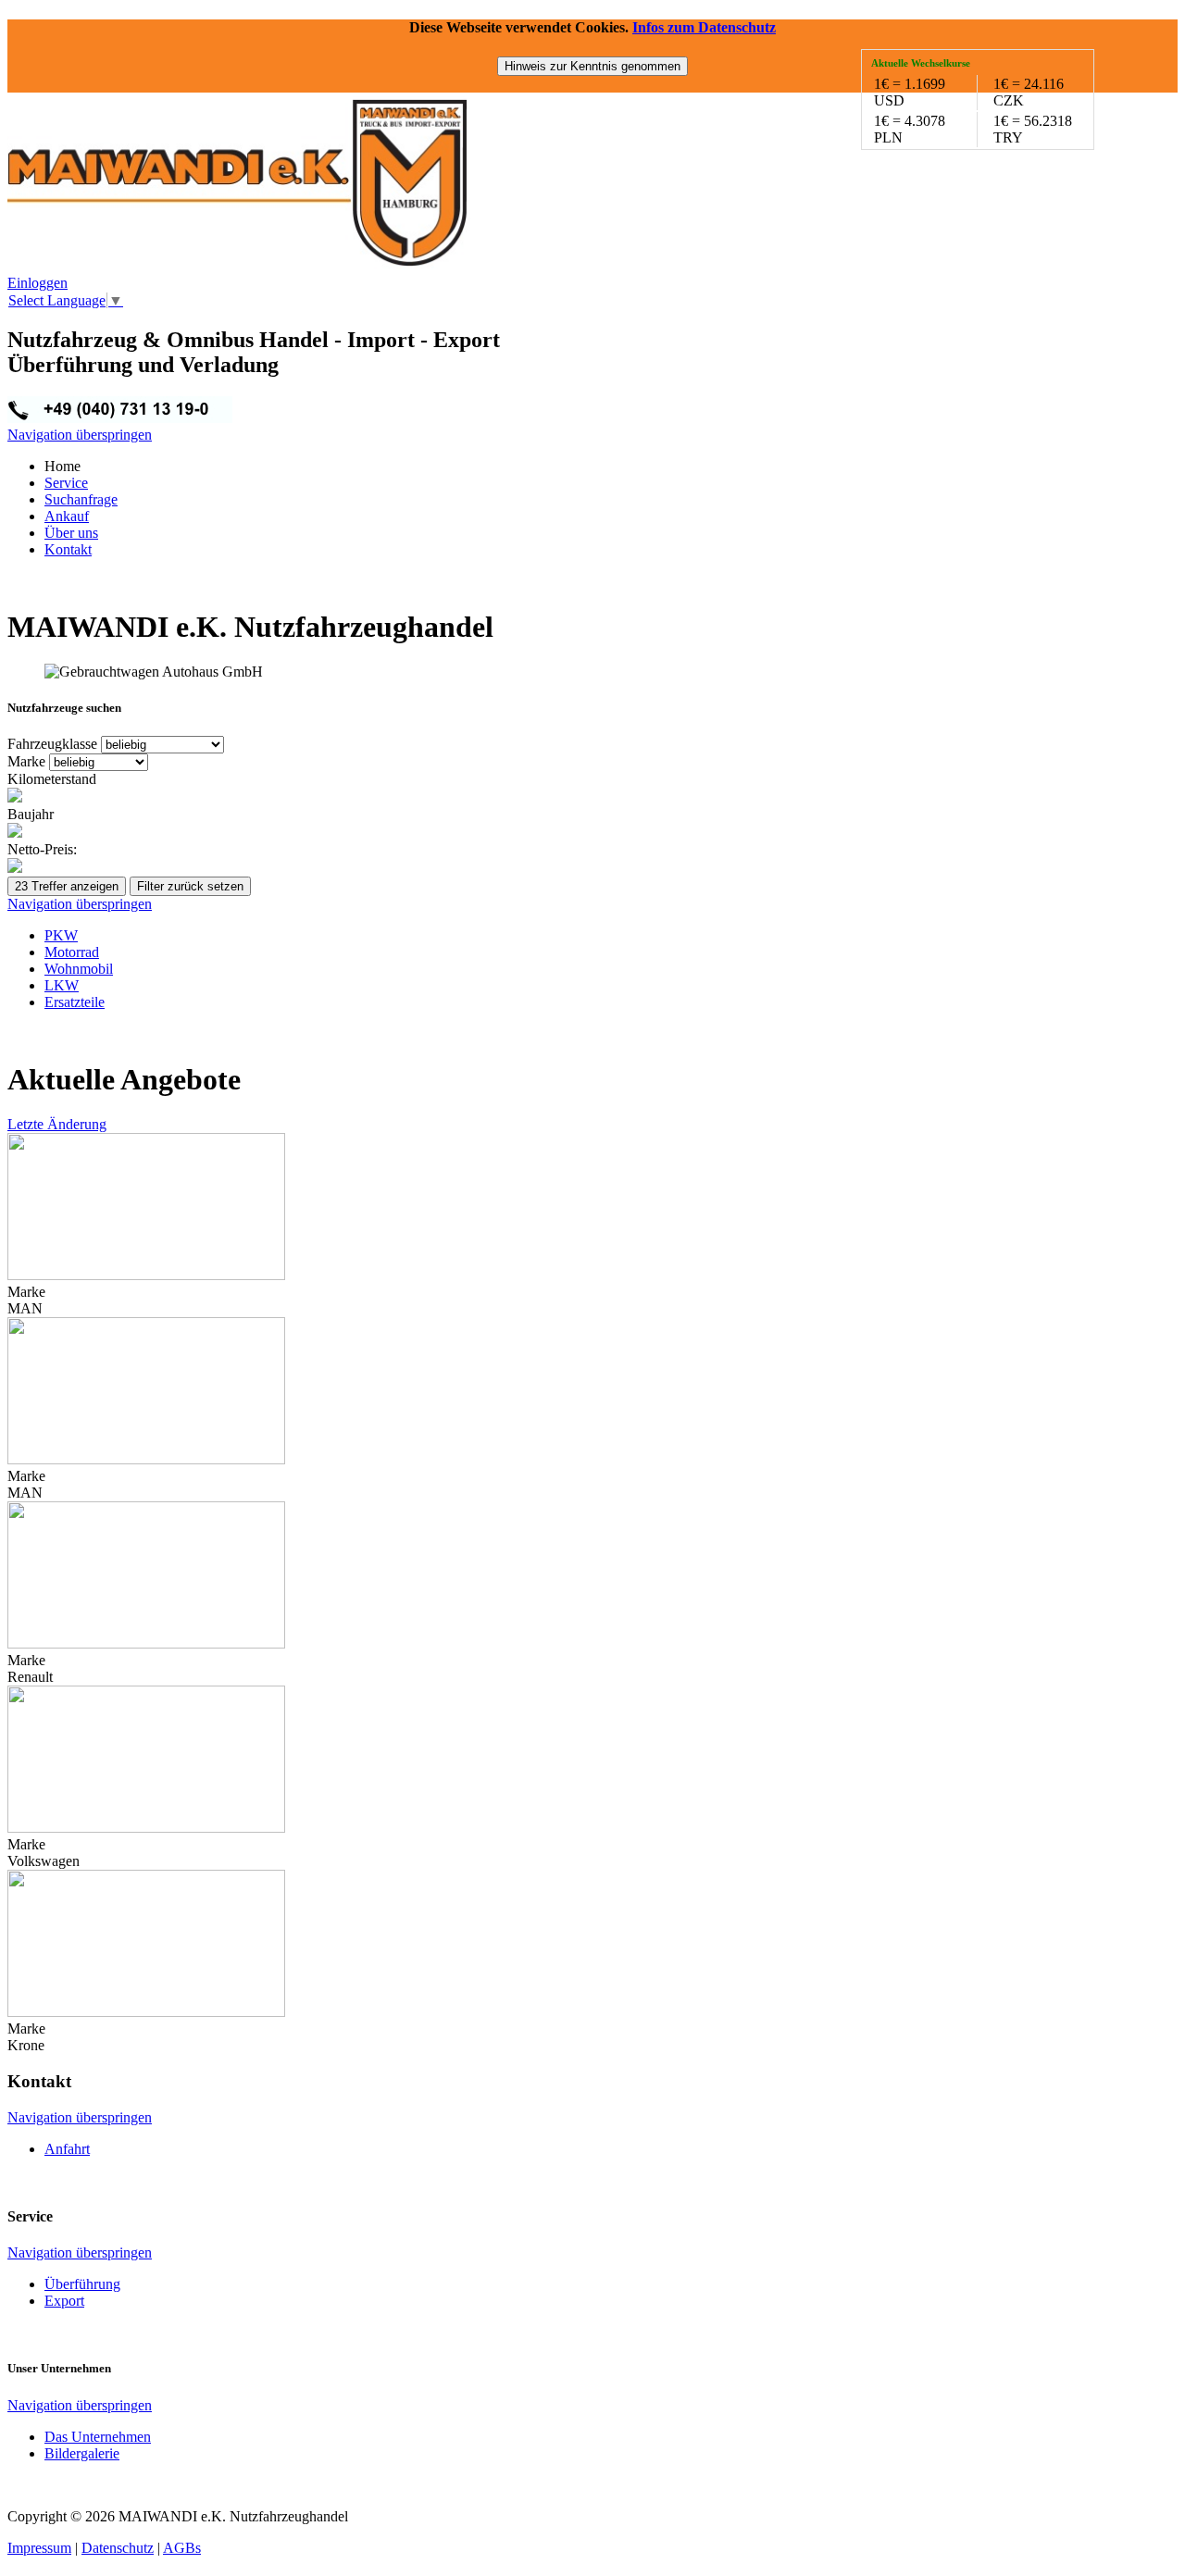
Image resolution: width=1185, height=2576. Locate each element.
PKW (61, 935)
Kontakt (68, 549)
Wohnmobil (79, 969)
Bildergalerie (82, 2453)
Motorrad (72, 952)
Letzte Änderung (57, 1124)
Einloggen (37, 283)
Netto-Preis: (42, 849)
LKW (62, 985)
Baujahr (31, 814)
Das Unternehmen (98, 2437)
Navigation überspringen (80, 435)
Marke (28, 761)
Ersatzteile (75, 1002)
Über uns (71, 533)
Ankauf (67, 516)
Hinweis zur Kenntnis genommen (592, 66)
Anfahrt (67, 2149)
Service (66, 483)
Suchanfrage (81, 499)
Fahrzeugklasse (54, 744)
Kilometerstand (52, 779)
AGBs (182, 2548)
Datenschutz (118, 2548)
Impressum (39, 2548)
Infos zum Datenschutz (704, 27)
